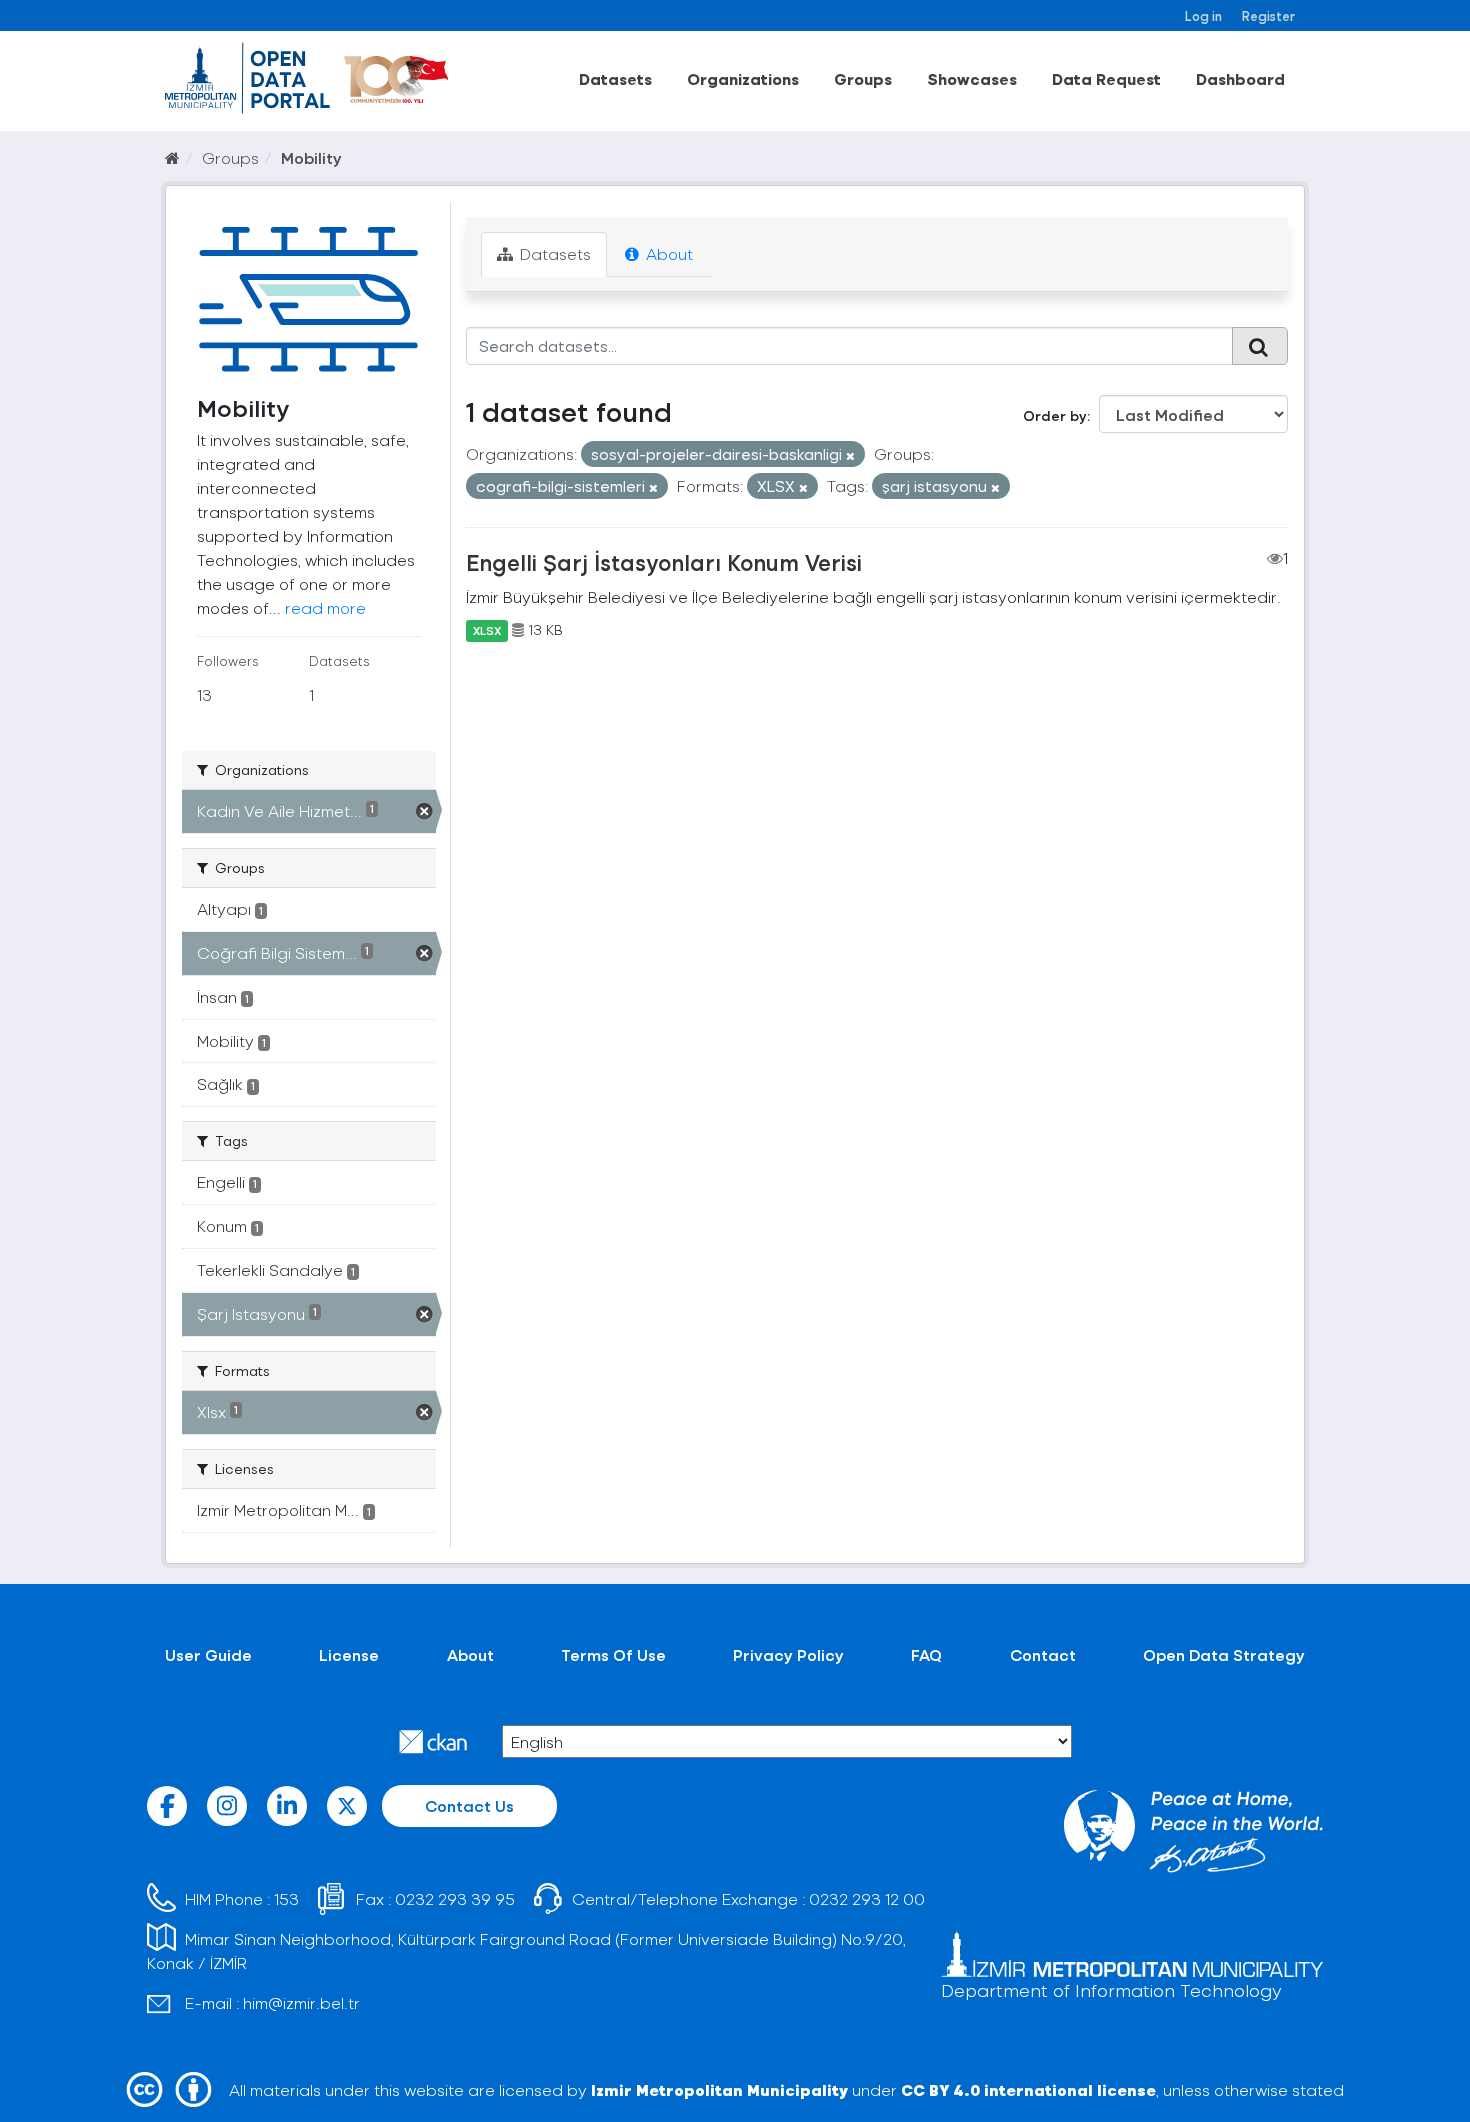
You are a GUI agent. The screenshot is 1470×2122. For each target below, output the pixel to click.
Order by (1055, 415)
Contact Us (469, 1805)
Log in (1203, 15)
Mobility (311, 157)
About (667, 253)
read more (325, 607)
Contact (1043, 1654)
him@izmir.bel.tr (301, 2002)
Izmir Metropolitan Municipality (719, 2089)
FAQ (926, 1654)
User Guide (208, 1654)
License (349, 1654)
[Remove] (850, 455)
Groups (863, 78)
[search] (1260, 346)
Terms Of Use (613, 1654)
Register (1268, 15)
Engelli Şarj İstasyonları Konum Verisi (664, 562)
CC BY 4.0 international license (1028, 2089)
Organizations (743, 78)
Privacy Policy (788, 1654)
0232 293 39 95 (455, 1898)
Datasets (615, 78)
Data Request (1106, 78)
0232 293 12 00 (867, 1898)
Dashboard (1240, 78)
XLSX (487, 630)
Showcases (972, 78)
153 (286, 1898)
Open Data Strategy (1224, 1654)
